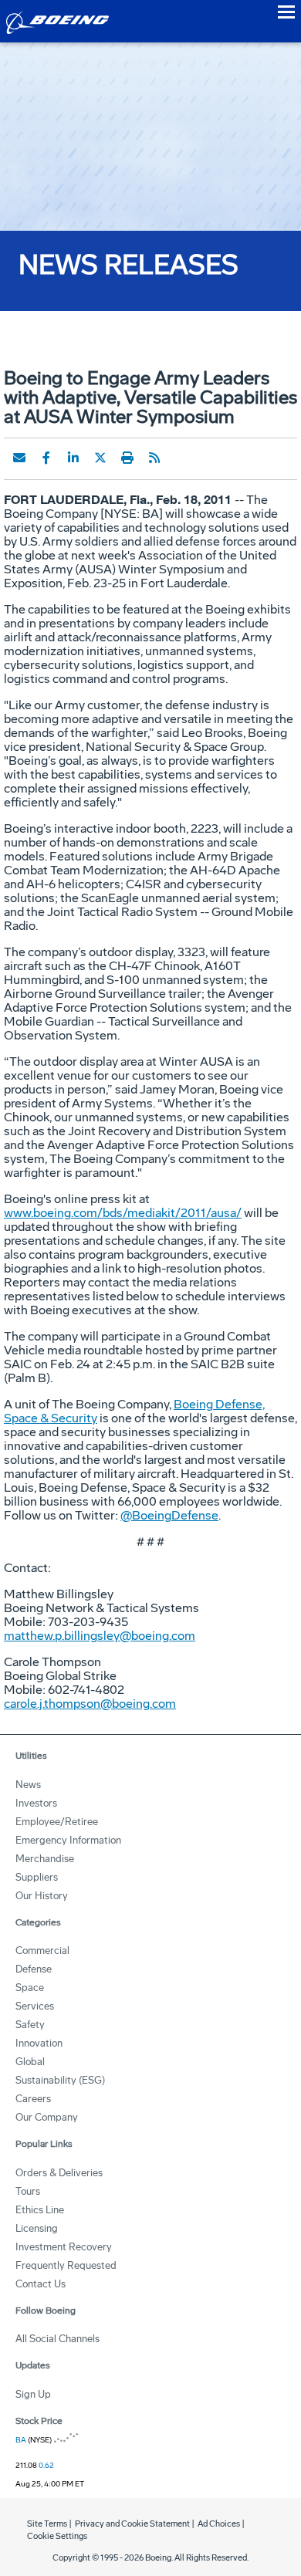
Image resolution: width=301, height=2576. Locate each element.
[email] (19, 458)
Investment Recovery (64, 2247)
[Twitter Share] (100, 458)
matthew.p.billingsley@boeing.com (100, 1636)
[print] (127, 458)
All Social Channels (57, 2339)
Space (30, 1988)
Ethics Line (40, 2210)
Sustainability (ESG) (60, 2080)
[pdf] (181, 458)
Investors (36, 1803)
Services (35, 2006)
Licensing (37, 2228)
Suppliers (37, 1877)
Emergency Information (68, 1840)
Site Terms (47, 2524)
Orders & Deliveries (59, 2173)
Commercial (42, 1951)
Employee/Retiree (57, 1822)
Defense (34, 1969)
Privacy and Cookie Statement (132, 2524)
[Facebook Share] (46, 458)
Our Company (47, 2117)
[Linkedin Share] (73, 458)
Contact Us (41, 2284)
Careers (33, 2099)
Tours (28, 2191)
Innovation (39, 2043)
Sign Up (33, 2394)
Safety (30, 2025)
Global (30, 2062)
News (28, 1785)
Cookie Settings (57, 2536)
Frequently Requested (66, 2265)
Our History (42, 1896)
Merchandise (45, 1859)
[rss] (154, 458)
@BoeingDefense (169, 1515)
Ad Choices (219, 2524)
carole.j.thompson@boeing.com (90, 1704)
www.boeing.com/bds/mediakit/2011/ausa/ (123, 1213)
